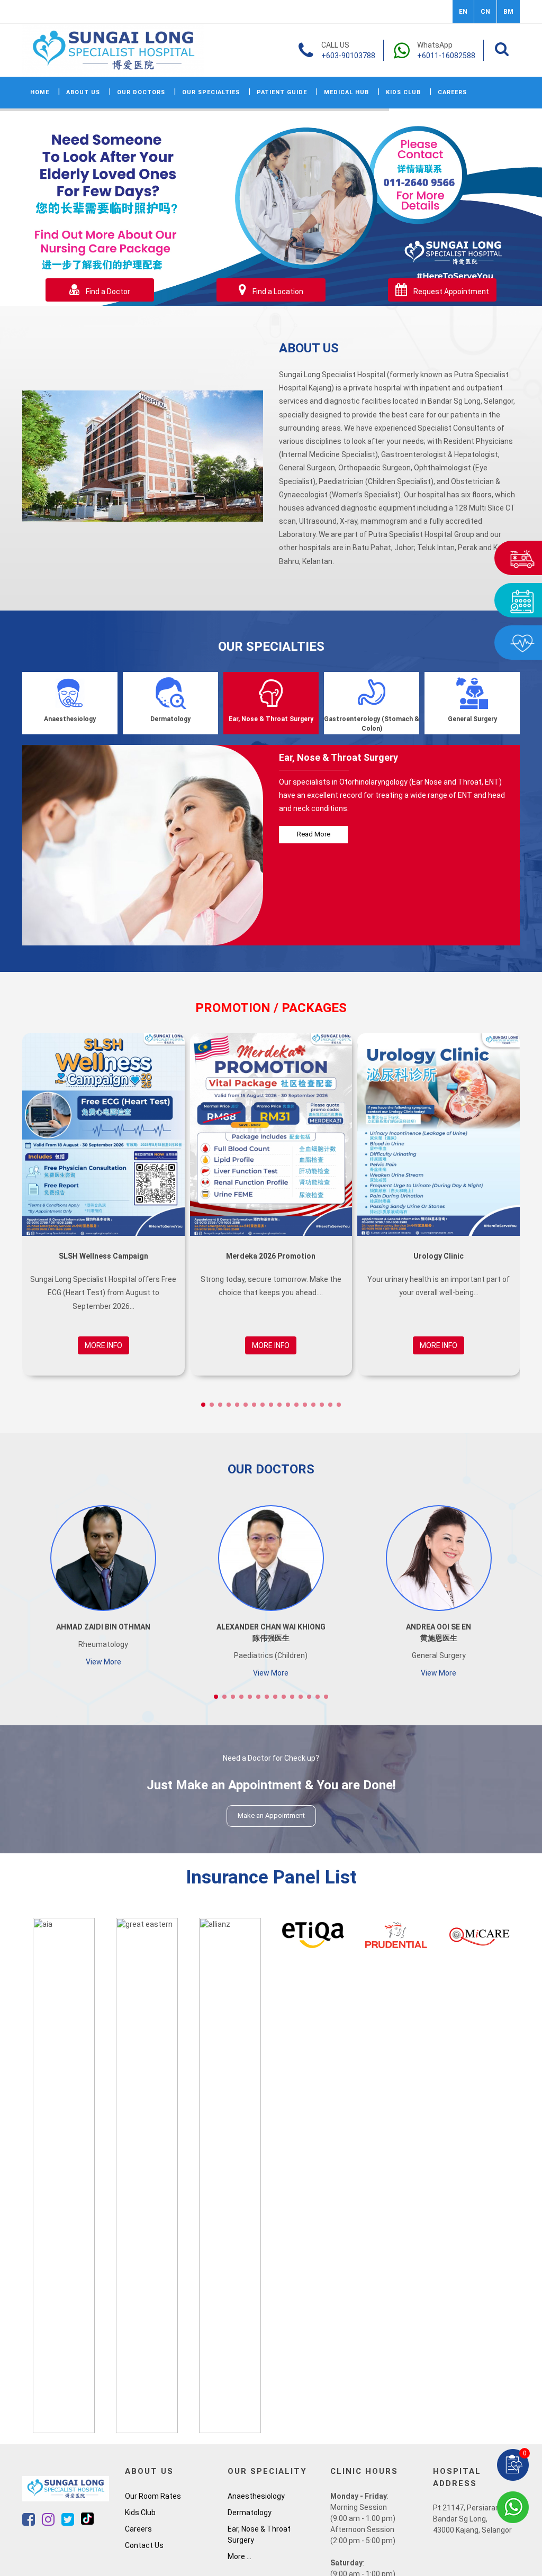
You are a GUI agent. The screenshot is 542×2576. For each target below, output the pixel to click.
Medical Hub (346, 92)
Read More (314, 834)
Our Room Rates (153, 2496)
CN (485, 12)
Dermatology (250, 2513)
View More (103, 1662)
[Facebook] (29, 2522)
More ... (240, 2556)
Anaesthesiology (256, 2496)
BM (508, 12)
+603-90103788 (348, 56)
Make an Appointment (271, 1815)
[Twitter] (69, 2522)
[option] (64, 2176)
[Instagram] (49, 2522)
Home (40, 92)
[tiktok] (87, 2522)
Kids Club (403, 92)
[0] (513, 2464)
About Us (83, 92)
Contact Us (144, 2545)
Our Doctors (141, 92)
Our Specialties (211, 92)
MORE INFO (103, 1345)
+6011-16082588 (446, 56)
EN (463, 12)
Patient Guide (282, 92)
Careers (452, 92)
